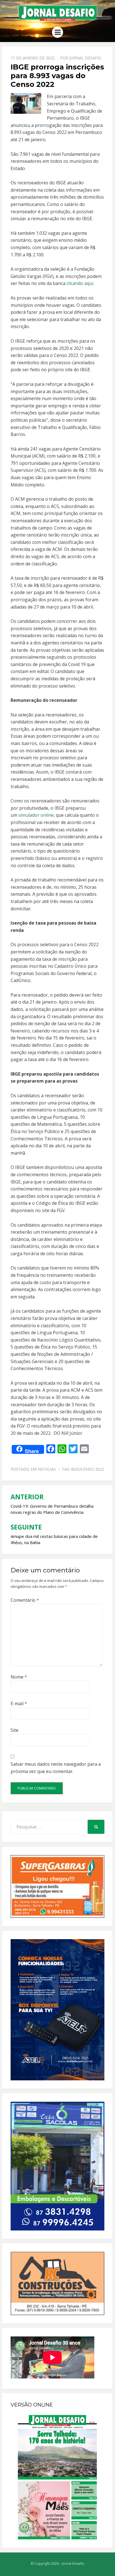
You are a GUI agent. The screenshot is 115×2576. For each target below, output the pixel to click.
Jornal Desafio (85, 58)
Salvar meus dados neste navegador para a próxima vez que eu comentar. (56, 1768)
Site (15, 1730)
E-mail (19, 1704)
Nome (19, 1677)
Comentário (25, 1600)
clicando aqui (80, 283)
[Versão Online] (57, 2477)
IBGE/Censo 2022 (87, 1469)
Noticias (47, 1469)
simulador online (36, 815)
